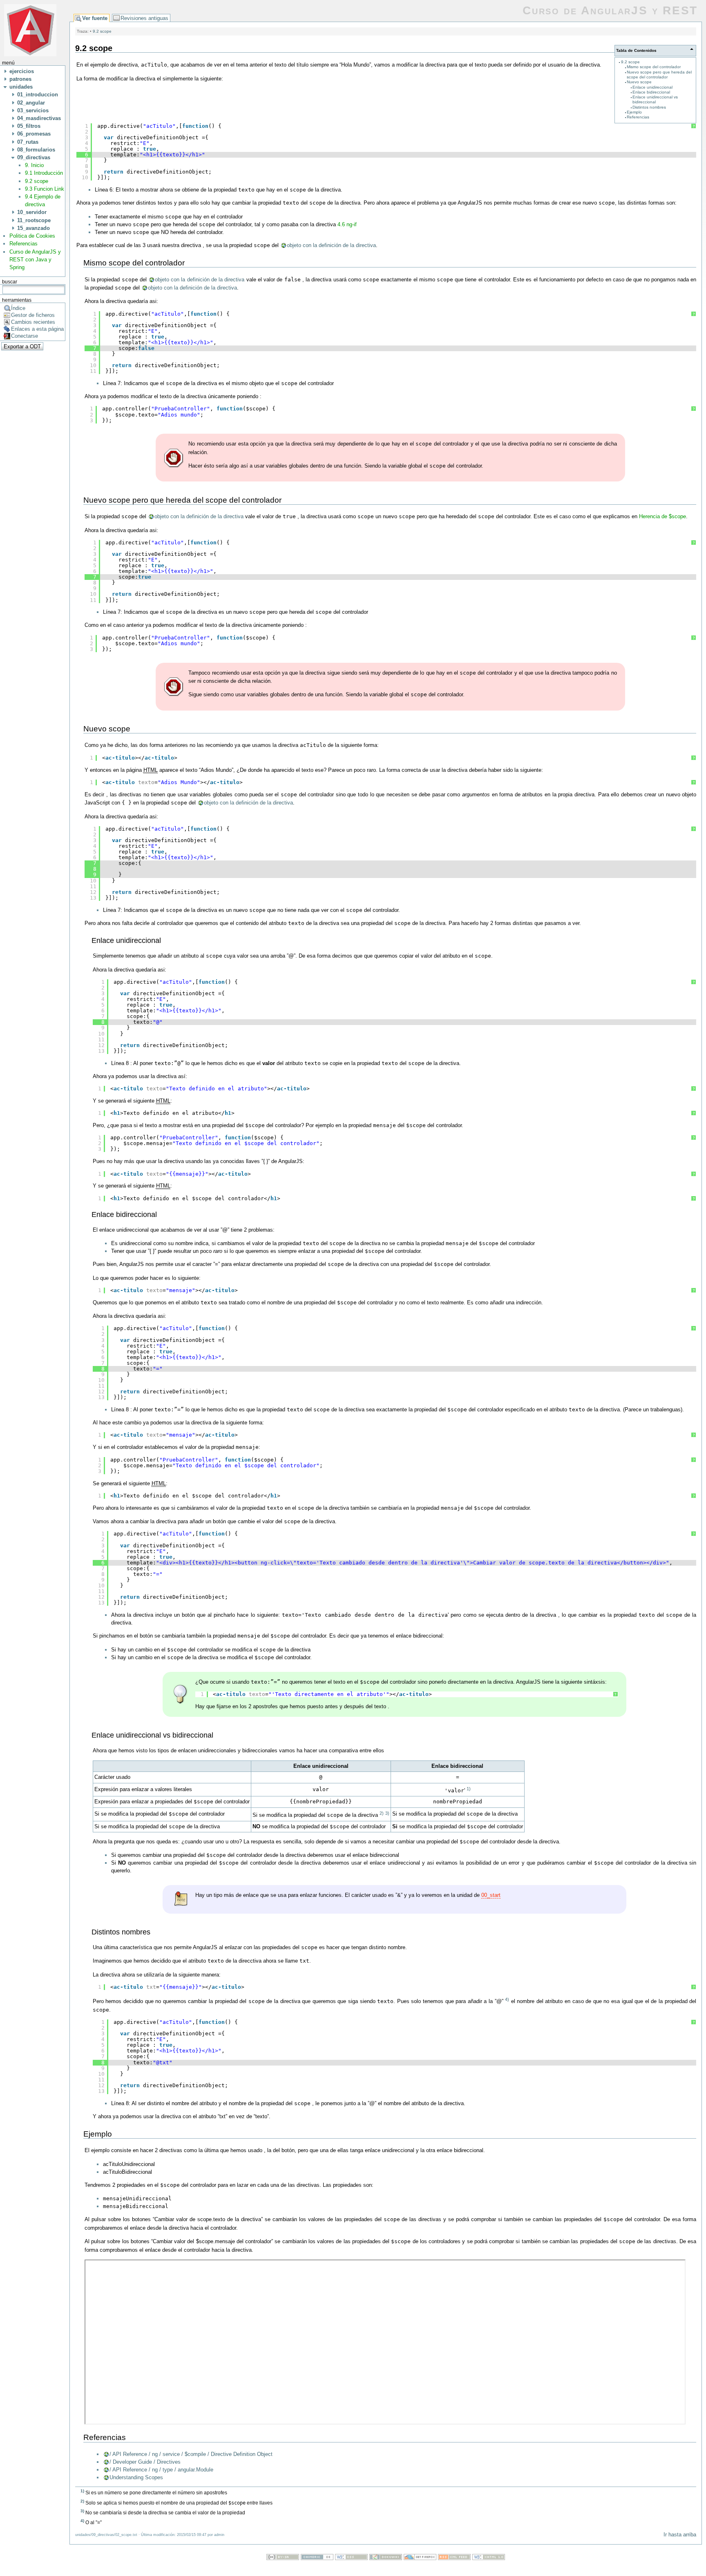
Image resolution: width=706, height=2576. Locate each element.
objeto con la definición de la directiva (331, 245)
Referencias (23, 244)
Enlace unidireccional (652, 87)
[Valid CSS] (351, 2558)
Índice (18, 308)
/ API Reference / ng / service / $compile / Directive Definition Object (191, 2454)
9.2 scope (37, 181)
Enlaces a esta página (37, 329)
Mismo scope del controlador (654, 67)
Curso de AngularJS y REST (610, 10)
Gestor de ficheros (33, 315)
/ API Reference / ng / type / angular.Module (161, 2470)
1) (469, 1789)
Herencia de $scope (662, 516)
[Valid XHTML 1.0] (489, 2558)
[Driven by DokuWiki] (386, 2558)
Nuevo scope (639, 82)
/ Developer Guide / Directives (145, 2462)
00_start (491, 1895)
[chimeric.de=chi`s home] (317, 2558)
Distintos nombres (649, 107)
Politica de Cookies (32, 236)
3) (387, 1813)
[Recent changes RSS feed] (454, 2558)
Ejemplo (634, 112)
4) (507, 1999)
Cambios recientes (33, 322)
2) (382, 1813)
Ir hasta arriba (680, 2535)
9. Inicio (34, 165)
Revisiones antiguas (144, 18)
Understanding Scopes (136, 2477)
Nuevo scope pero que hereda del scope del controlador (659, 75)
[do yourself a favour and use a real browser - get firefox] (420, 2558)
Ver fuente (95, 18)
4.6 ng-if (347, 224)
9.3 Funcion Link (45, 189)
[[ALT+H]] (30, 30)
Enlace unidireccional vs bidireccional (655, 99)
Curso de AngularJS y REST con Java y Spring (35, 260)
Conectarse (25, 336)
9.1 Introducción (44, 173)
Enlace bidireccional (651, 92)
